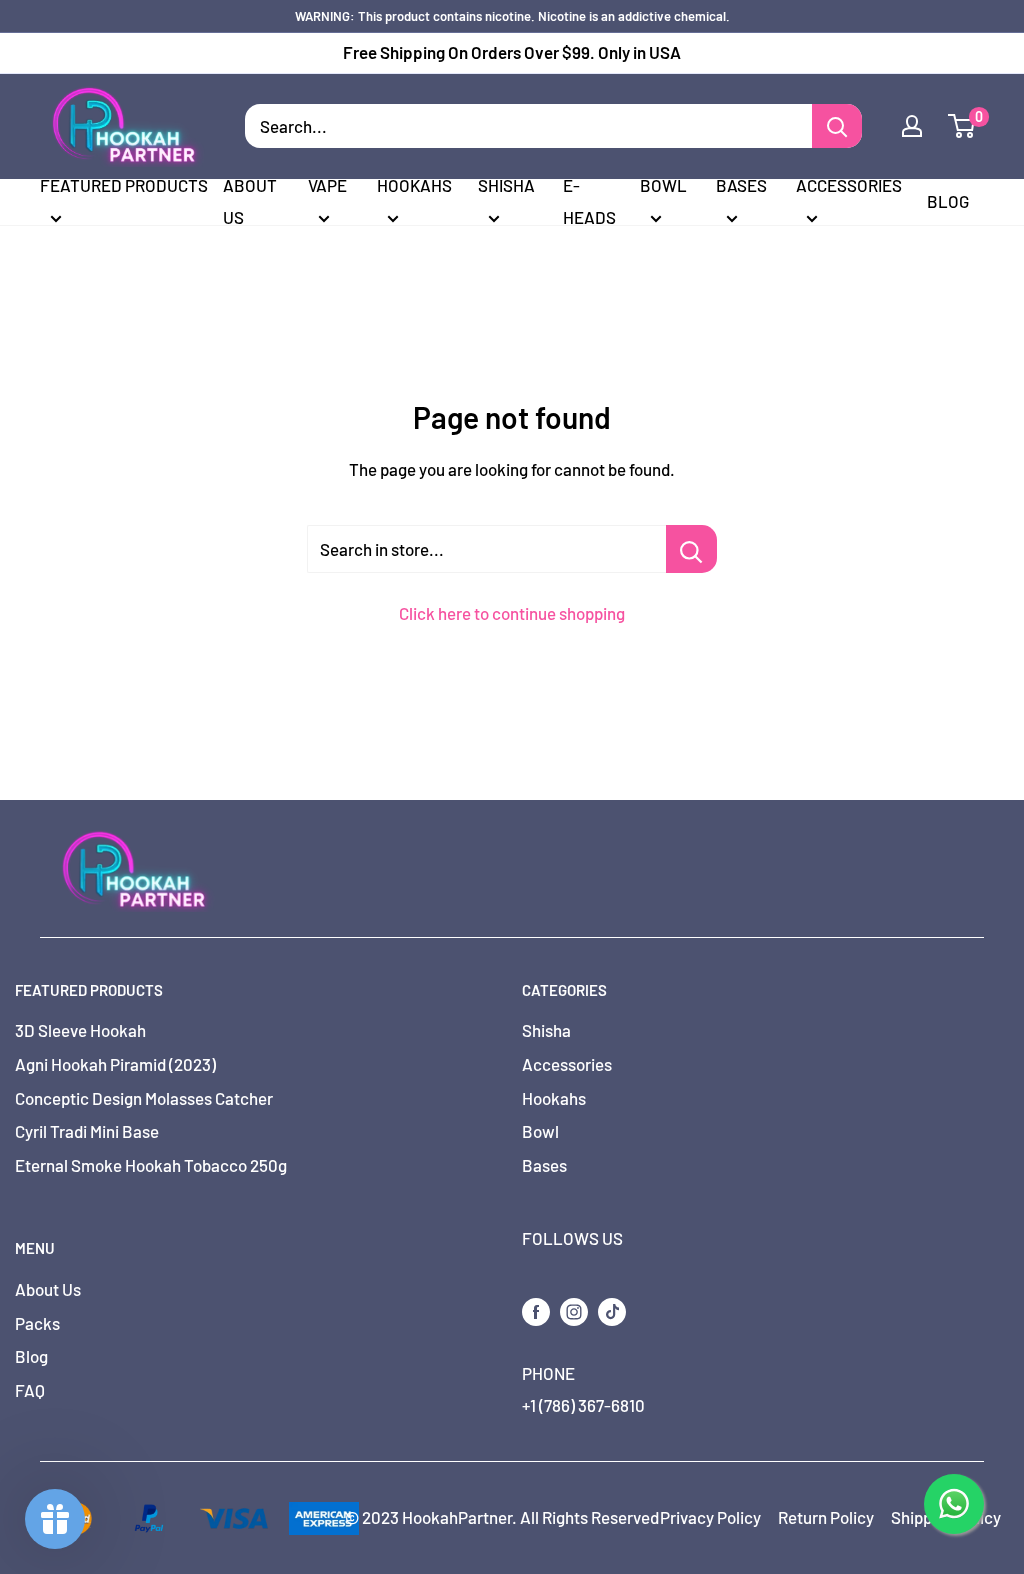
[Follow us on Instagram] (574, 1310)
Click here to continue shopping (512, 613)
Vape (327, 185)
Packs (37, 1323)
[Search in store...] (691, 549)
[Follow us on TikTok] (612, 1310)
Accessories (849, 185)
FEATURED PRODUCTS (124, 185)
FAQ (30, 1390)
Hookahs (414, 185)
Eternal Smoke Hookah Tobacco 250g (151, 1165)
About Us (250, 201)
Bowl (663, 185)
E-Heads (589, 201)
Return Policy (826, 1517)
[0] (962, 126)
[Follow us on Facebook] (536, 1310)
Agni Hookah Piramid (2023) (115, 1064)
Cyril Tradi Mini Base (87, 1131)
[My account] (912, 126)
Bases (741, 185)
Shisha (506, 185)
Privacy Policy (710, 1517)
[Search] (837, 126)
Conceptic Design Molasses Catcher (144, 1098)
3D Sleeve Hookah (80, 1030)
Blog (948, 201)
